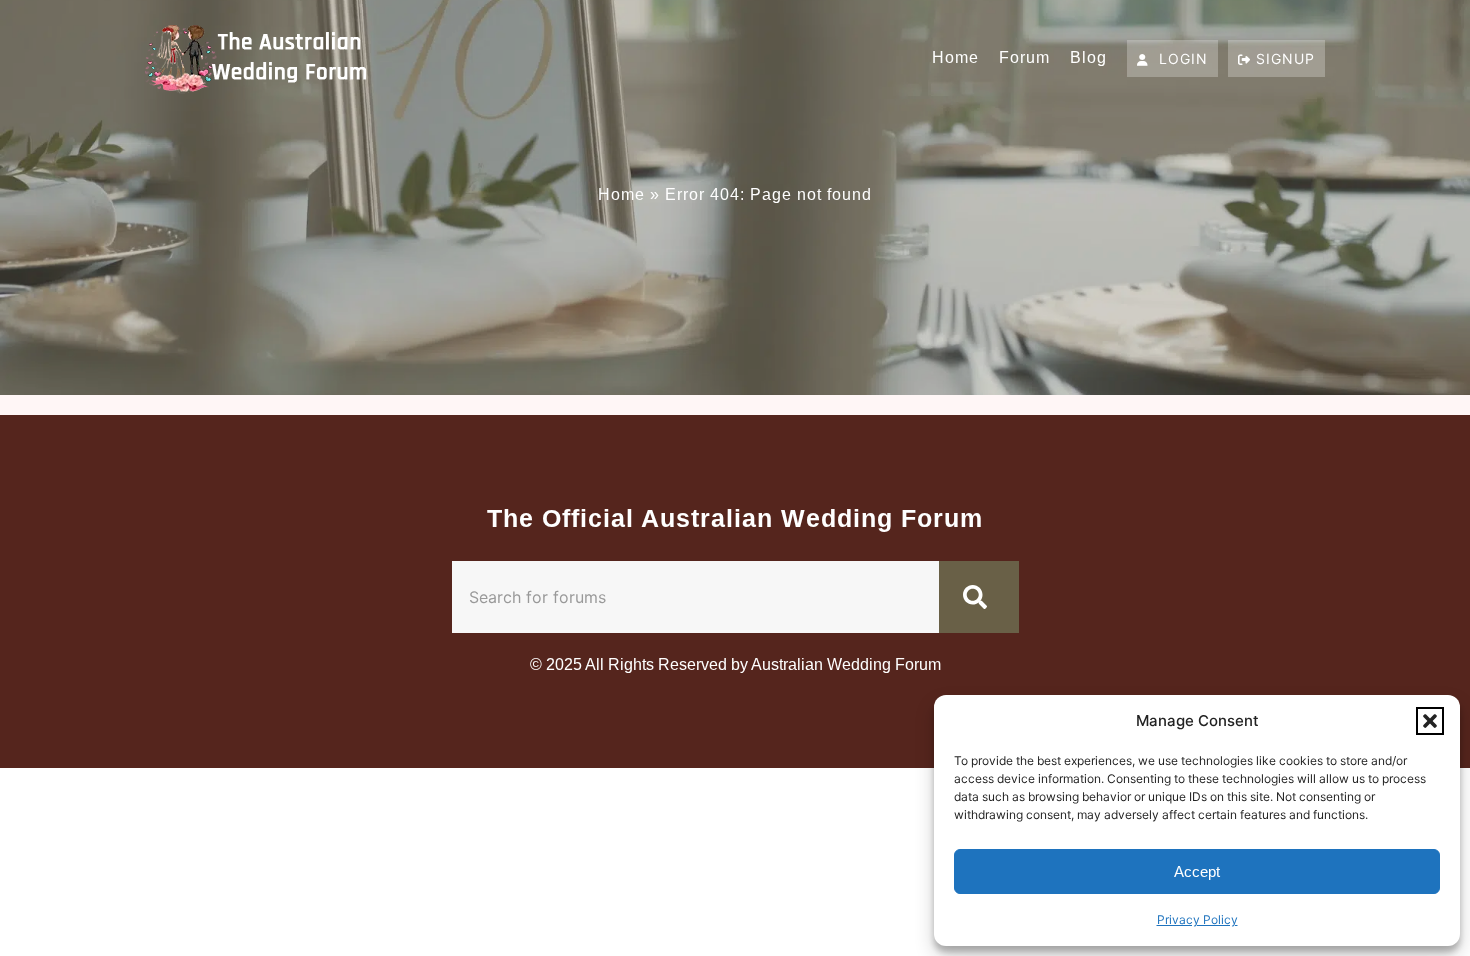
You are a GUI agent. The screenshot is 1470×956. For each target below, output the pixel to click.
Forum (1024, 57)
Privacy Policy (1197, 919)
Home (955, 57)
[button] (1430, 721)
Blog (1088, 57)
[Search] (979, 597)
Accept (1197, 871)
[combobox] (695, 597)
